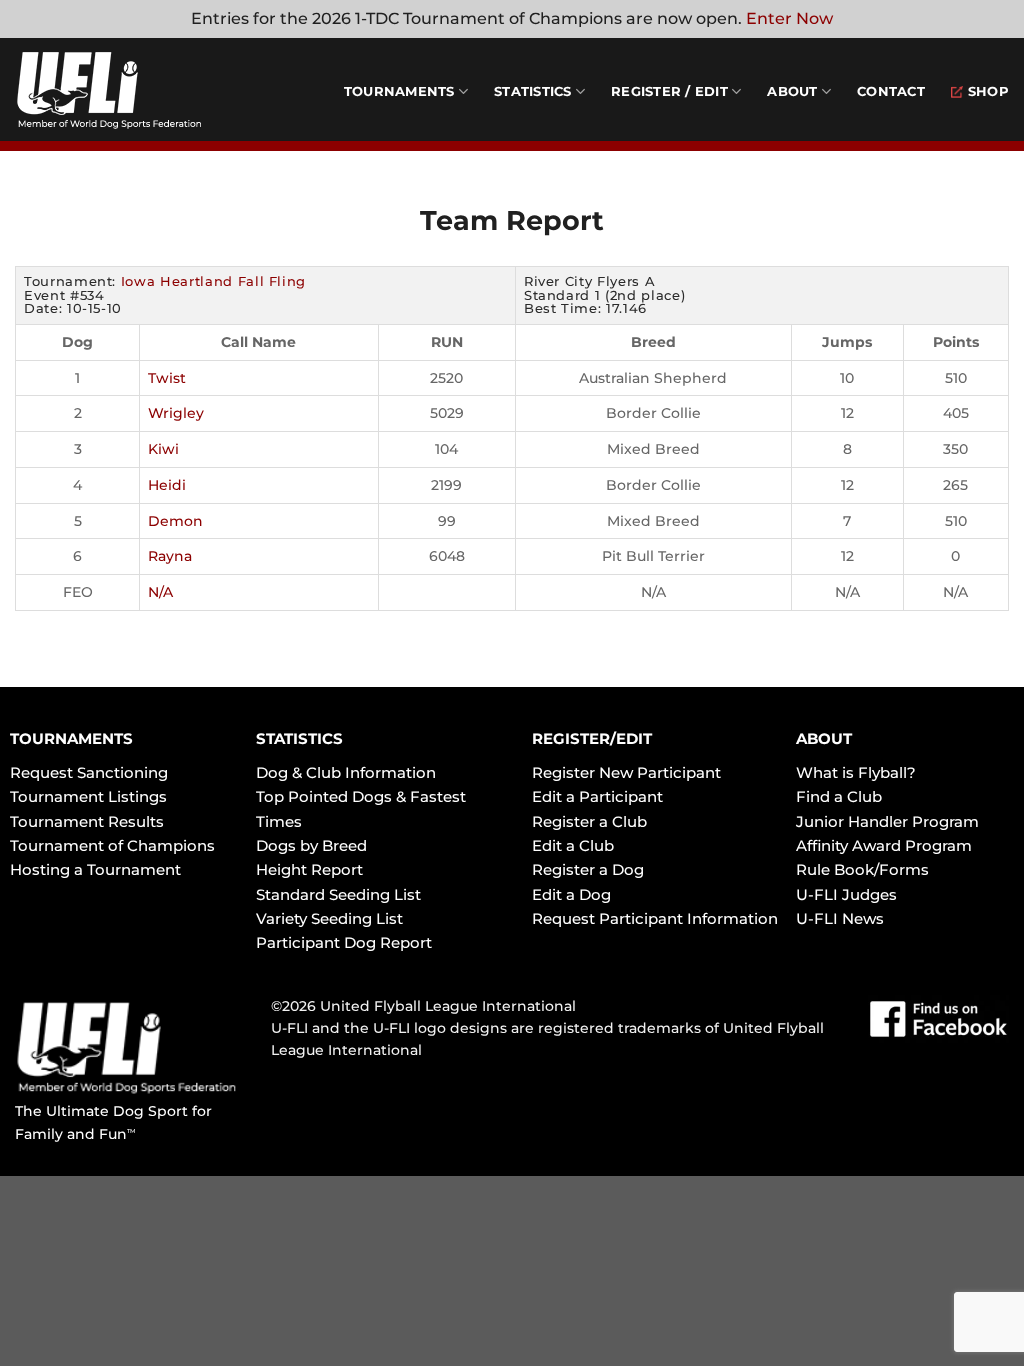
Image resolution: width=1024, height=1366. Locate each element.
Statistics (533, 91)
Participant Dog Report (344, 942)
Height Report (309, 869)
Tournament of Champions (112, 845)
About (792, 91)
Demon (175, 521)
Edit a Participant (597, 796)
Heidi (167, 485)
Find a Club (839, 796)
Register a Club (589, 821)
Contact (891, 91)
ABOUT (824, 738)
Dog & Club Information (346, 772)
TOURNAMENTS (71, 738)
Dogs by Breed (311, 845)
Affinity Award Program (884, 845)
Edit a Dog (571, 894)
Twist (167, 378)
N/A (160, 592)
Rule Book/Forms (862, 869)
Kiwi (163, 449)
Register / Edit (669, 91)
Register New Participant (626, 772)
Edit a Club (573, 845)
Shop (988, 91)
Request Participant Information (655, 918)
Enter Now (789, 18)
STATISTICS (299, 738)
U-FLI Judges (846, 894)
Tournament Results (87, 821)
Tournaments (399, 91)
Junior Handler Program (887, 821)
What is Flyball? (856, 772)
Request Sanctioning (89, 772)
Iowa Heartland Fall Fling (213, 281)
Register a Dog (588, 869)
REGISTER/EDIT (592, 738)
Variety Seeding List (329, 918)
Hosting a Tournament (95, 869)
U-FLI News (840, 918)
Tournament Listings (88, 796)
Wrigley (176, 413)
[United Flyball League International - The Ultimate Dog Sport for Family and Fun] (135, 90)
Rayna (170, 556)
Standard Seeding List (338, 894)
